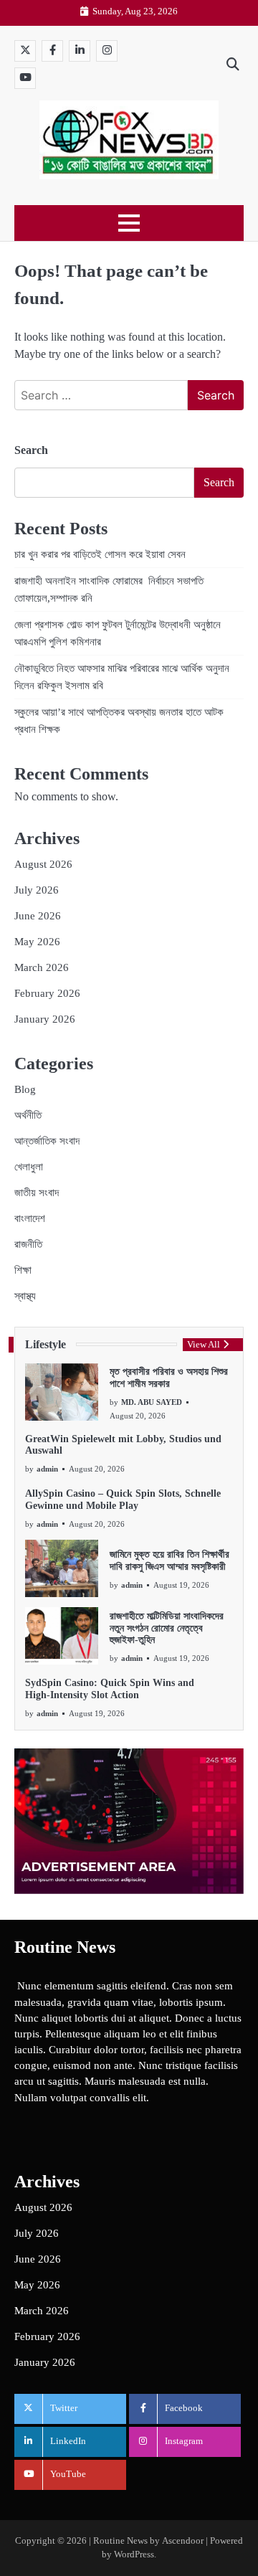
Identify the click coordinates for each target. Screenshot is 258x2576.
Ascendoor (183, 2541)
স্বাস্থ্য (25, 1296)
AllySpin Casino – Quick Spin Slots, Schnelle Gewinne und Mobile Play (123, 1500)
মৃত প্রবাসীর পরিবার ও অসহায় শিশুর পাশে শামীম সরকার (169, 1378)
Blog (25, 1089)
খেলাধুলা (29, 1167)
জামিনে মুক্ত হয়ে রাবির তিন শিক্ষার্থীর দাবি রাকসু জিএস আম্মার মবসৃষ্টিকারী (169, 1561)
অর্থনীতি (28, 1115)
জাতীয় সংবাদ (37, 1193)
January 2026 (45, 1019)
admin (47, 1469)
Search (31, 450)
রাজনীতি (28, 1244)
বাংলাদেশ (30, 1218)
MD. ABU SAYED (152, 1402)
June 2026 (38, 916)
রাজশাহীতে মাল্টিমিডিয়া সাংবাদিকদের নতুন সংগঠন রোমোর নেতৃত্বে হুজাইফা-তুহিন (167, 1628)
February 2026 (47, 993)
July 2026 (37, 890)
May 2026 (37, 942)
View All (204, 1345)
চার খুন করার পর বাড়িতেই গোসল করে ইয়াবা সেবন (100, 554)
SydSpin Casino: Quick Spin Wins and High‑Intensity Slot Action (110, 1689)
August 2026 (43, 864)
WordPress (134, 2554)
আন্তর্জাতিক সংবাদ (47, 1141)
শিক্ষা (23, 1270)
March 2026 (42, 967)
